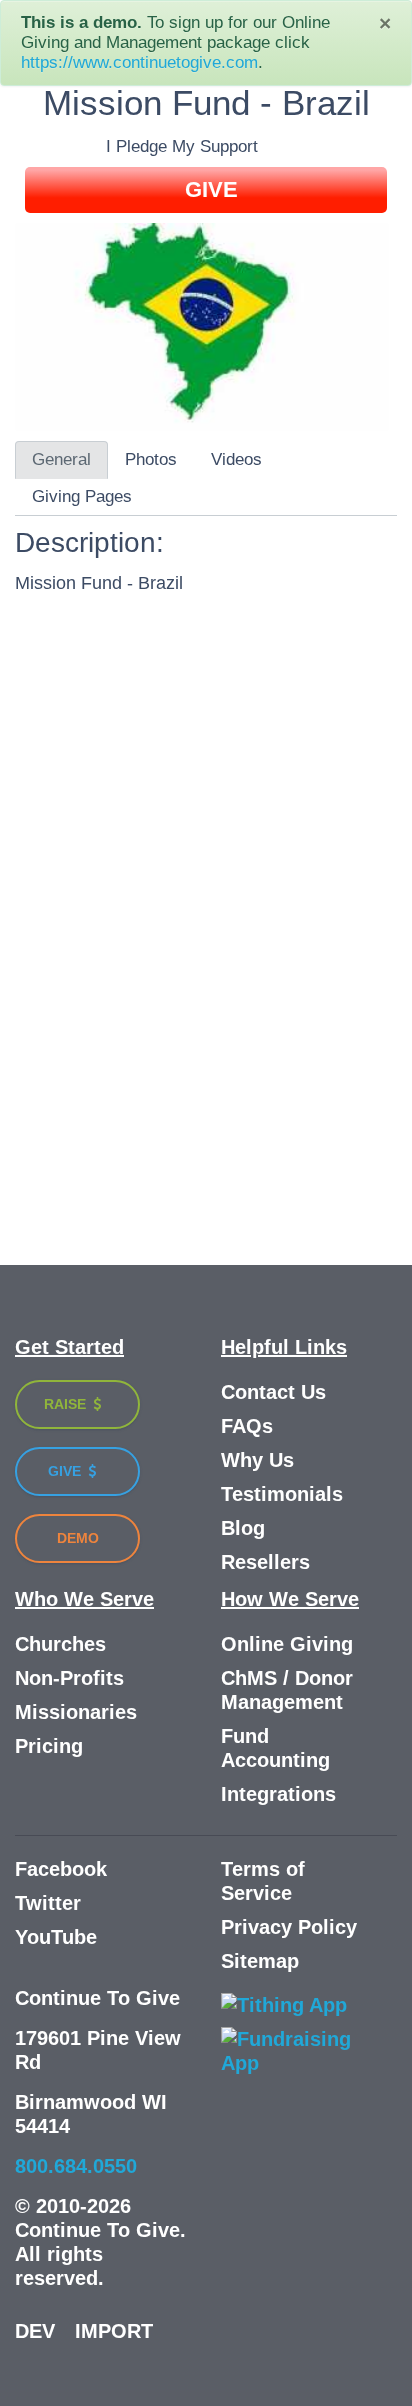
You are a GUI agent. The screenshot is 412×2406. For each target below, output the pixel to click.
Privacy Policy (289, 1927)
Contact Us (273, 1392)
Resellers (265, 1562)
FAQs (247, 1426)
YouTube (56, 1937)
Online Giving (287, 1644)
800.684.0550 (76, 2166)
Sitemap (260, 1961)
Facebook (61, 1869)
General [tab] (61, 459)
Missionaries (76, 1712)
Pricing (49, 1746)
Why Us (257, 1460)
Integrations (278, 1794)
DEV (35, 2331)
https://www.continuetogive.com (139, 62)
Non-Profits (69, 1678)
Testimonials (282, 1494)
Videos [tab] (236, 459)
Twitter (48, 1903)
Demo (78, 1538)
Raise (67, 1404)
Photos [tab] (151, 459)
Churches (60, 1644)
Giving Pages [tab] (82, 496)
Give (66, 1471)
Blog (243, 1528)
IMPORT (114, 2331)
